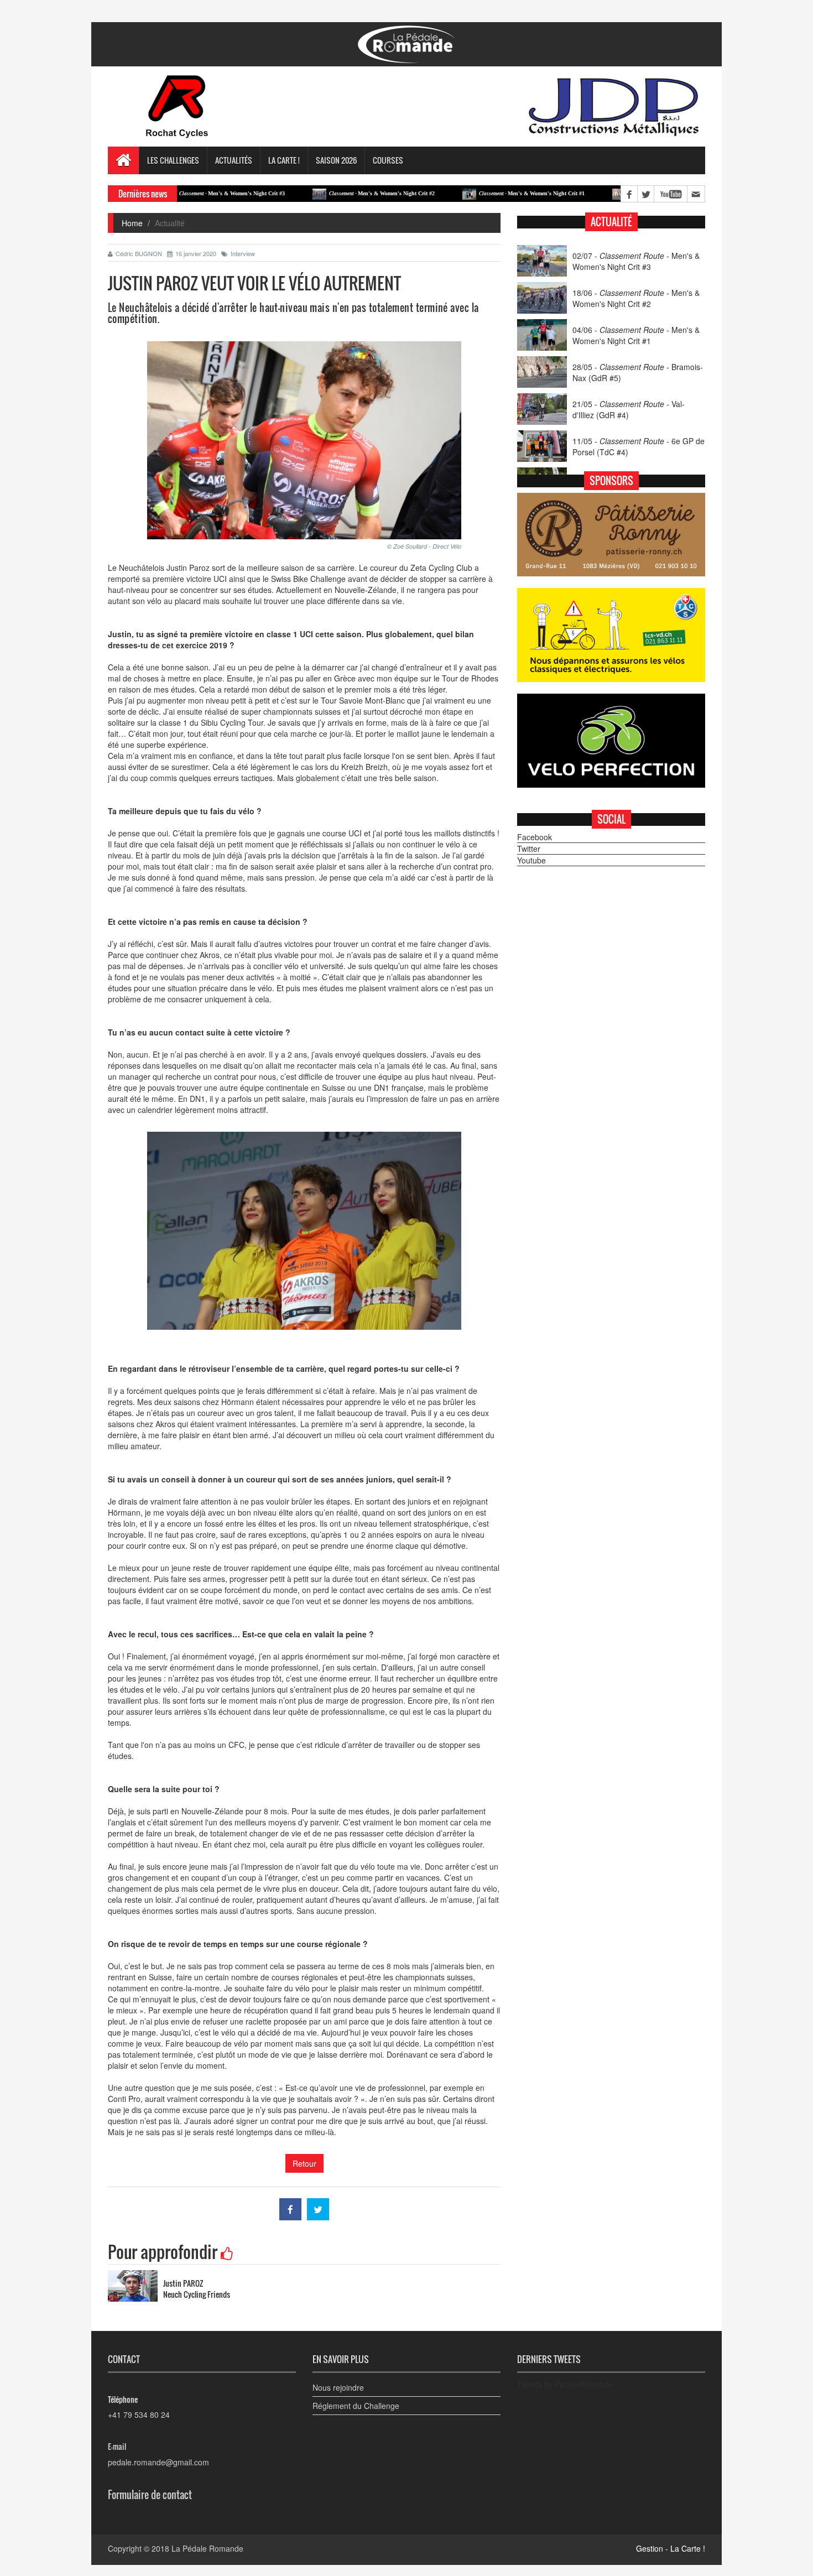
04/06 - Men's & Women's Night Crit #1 (636, 335)
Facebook (535, 837)
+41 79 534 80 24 (139, 2414)
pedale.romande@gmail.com (158, 2462)
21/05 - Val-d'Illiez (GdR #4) (629, 409)
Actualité (611, 222)
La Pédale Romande (207, 2548)
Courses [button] (388, 160)
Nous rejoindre (338, 2387)
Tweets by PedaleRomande (565, 2384)
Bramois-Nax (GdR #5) (604, 193)
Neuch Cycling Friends (197, 2294)
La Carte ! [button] (284, 160)
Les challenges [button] (173, 160)
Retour (304, 2163)
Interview (243, 253)
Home (132, 223)
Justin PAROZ (183, 2283)
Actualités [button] (234, 160)
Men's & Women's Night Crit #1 (465, 193)
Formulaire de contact (150, 2495)
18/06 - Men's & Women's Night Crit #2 (636, 298)
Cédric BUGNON (139, 253)
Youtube (531, 860)
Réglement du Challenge (356, 2406)
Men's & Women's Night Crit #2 (315, 193)
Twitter (529, 849)
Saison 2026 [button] (336, 160)
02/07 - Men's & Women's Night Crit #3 (636, 261)
